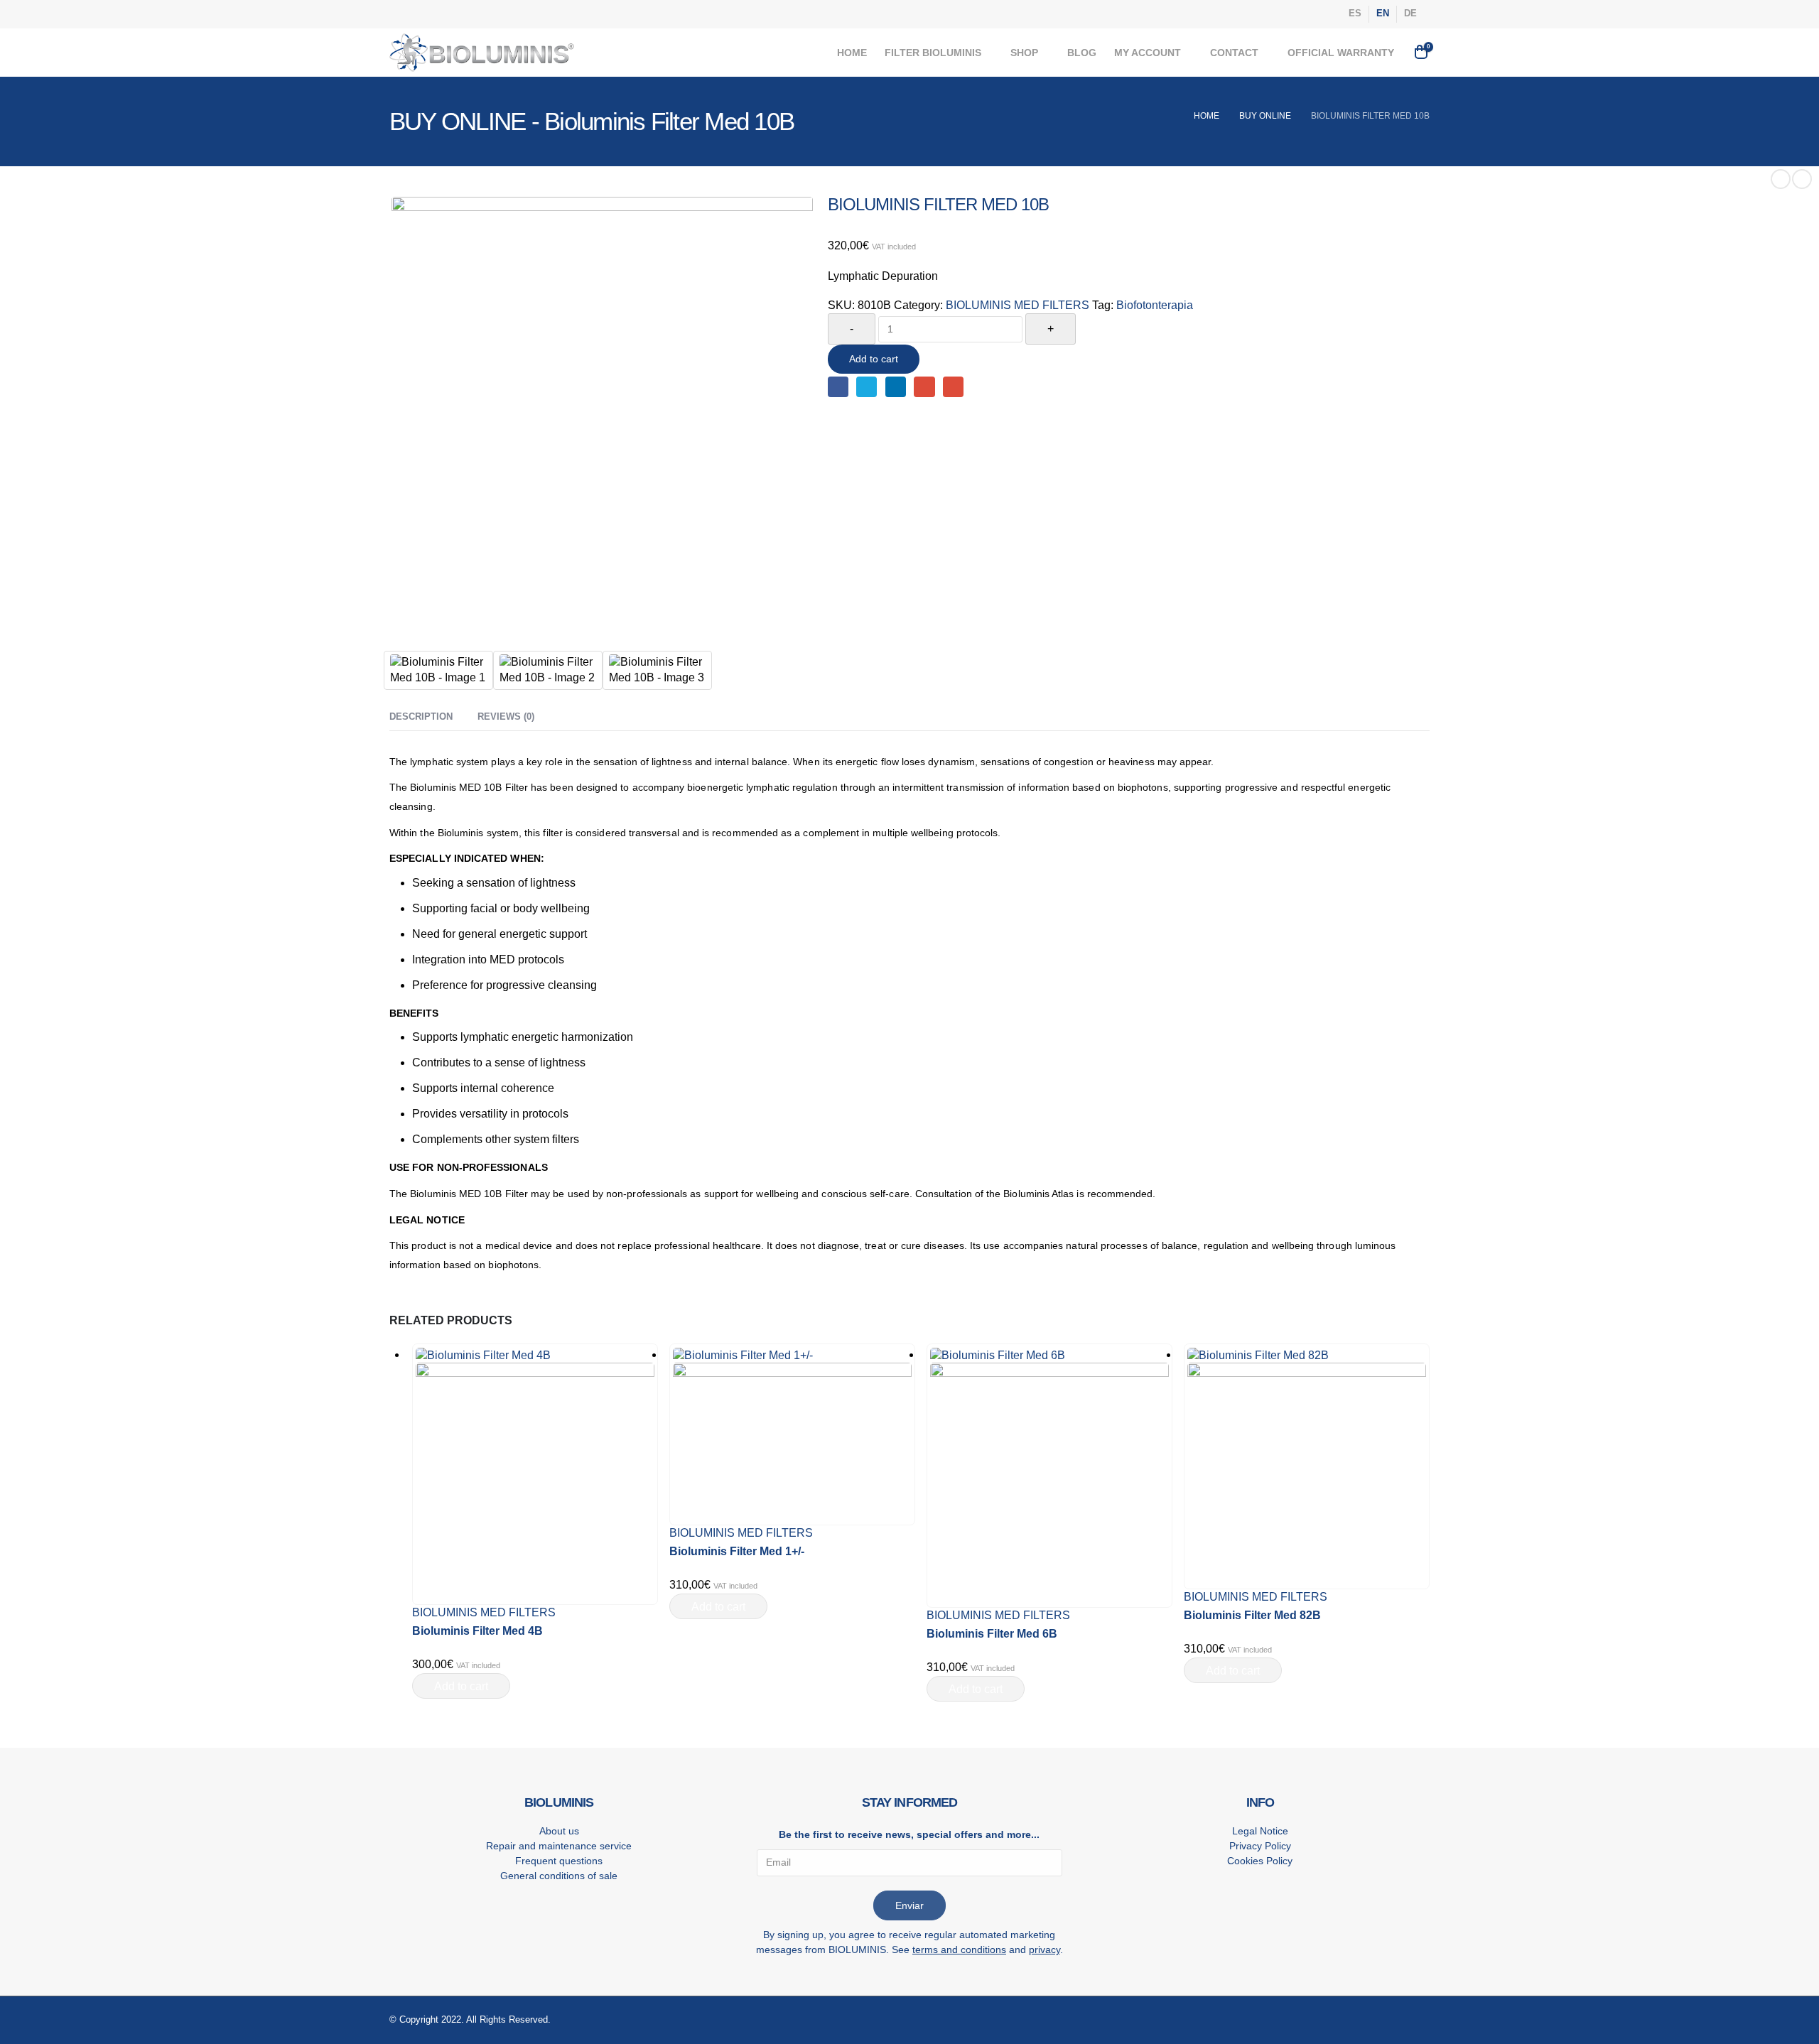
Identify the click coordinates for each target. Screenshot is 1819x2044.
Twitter (867, 387)
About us (559, 1831)
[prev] (1781, 179)
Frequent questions (559, 1861)
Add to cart (874, 359)
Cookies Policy (1260, 1861)
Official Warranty (1341, 53)
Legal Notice (1260, 1831)
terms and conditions (959, 1950)
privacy (1045, 1950)
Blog (1082, 53)
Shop (1024, 53)
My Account (1148, 53)
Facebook (838, 387)
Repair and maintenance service (559, 1846)
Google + (924, 387)
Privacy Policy (1260, 1846)
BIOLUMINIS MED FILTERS (1018, 305)
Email (953, 387)
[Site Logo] (482, 53)
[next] (1802, 179)
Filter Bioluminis (933, 53)
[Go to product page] (535, 1475)
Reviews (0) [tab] (506, 717)
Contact (1234, 53)
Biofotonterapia (1155, 305)
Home (852, 53)
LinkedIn (896, 387)
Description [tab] (421, 717)
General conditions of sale (559, 1876)
